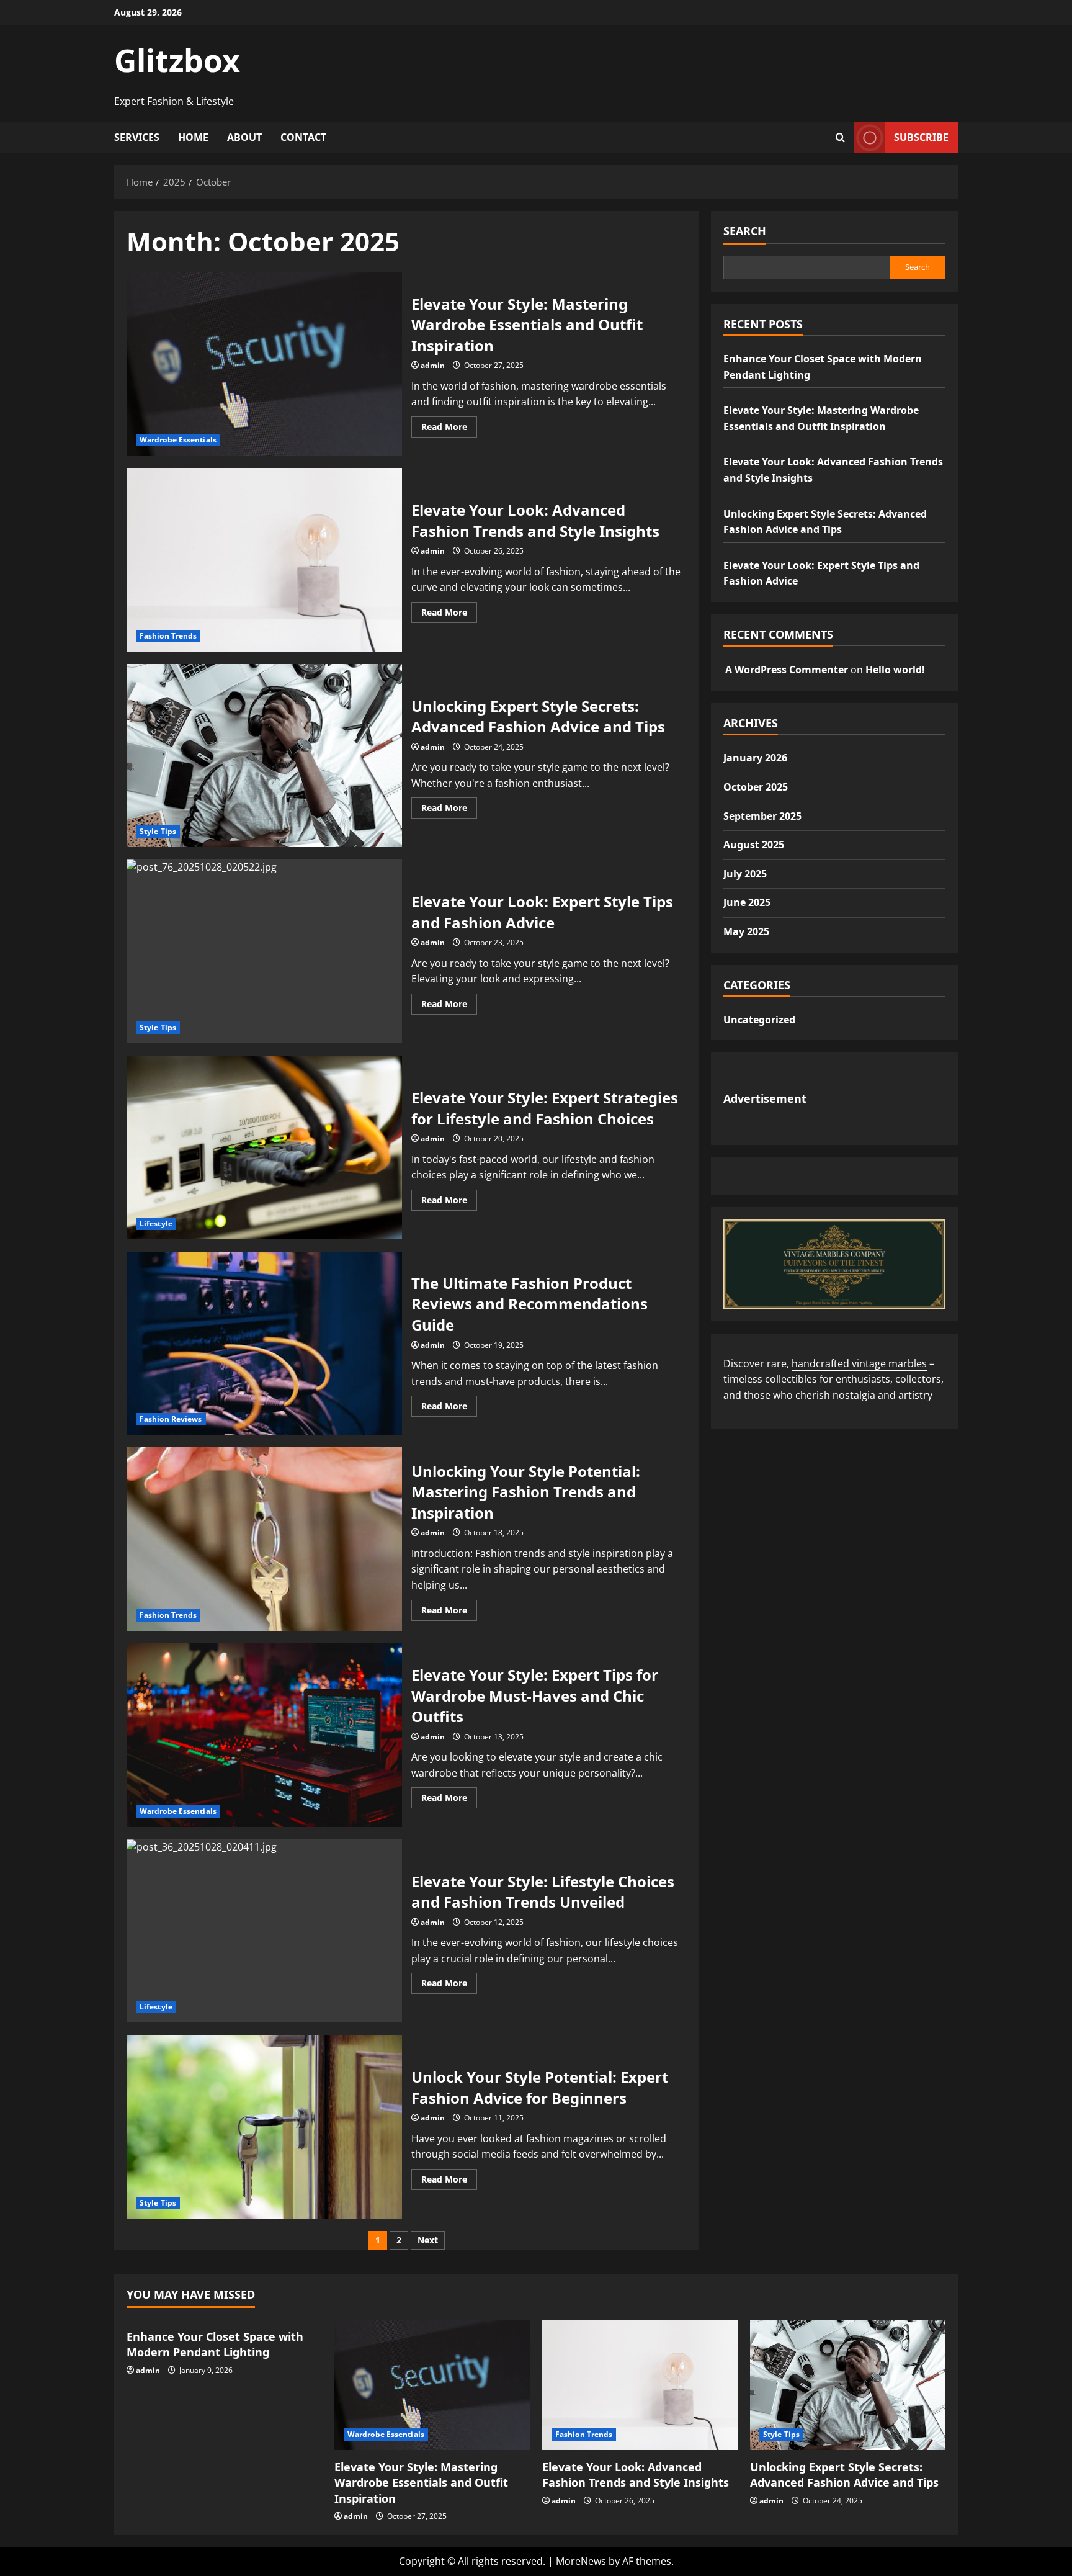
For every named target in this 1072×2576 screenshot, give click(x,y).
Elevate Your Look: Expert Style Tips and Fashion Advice (264, 951)
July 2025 (745, 874)
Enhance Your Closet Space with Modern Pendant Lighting (215, 2344)
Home (193, 137)
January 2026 (755, 758)
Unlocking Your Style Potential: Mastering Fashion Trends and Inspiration (264, 1539)
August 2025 (754, 845)
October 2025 (756, 787)
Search (745, 231)
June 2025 (747, 902)
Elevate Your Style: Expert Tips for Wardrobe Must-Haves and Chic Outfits (264, 1735)
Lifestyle (156, 1223)
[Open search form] (840, 137)
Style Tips (158, 831)
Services (137, 137)
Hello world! (895, 670)
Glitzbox (177, 60)
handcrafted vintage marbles (859, 1363)
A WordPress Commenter (787, 670)
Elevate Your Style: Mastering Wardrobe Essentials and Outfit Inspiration (264, 364)
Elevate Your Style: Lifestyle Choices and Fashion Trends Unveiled (264, 1931)
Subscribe (921, 137)
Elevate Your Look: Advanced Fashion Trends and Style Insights (264, 560)
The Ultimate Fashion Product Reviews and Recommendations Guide (264, 1344)
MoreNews (581, 2561)
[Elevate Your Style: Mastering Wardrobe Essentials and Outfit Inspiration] (432, 2385)
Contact (303, 137)
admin (433, 365)
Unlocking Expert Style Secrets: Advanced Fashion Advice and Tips (264, 756)
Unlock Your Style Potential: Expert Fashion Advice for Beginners (264, 2127)
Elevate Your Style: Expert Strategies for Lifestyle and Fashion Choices (264, 1147)
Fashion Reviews (171, 1419)
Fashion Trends (168, 636)
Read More (449, 429)
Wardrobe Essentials (178, 440)
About (244, 137)
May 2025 (746, 931)
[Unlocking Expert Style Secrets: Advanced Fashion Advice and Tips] (848, 2385)
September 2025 (762, 816)
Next (428, 2240)
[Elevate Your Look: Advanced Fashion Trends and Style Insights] (640, 2385)
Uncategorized (759, 1020)
